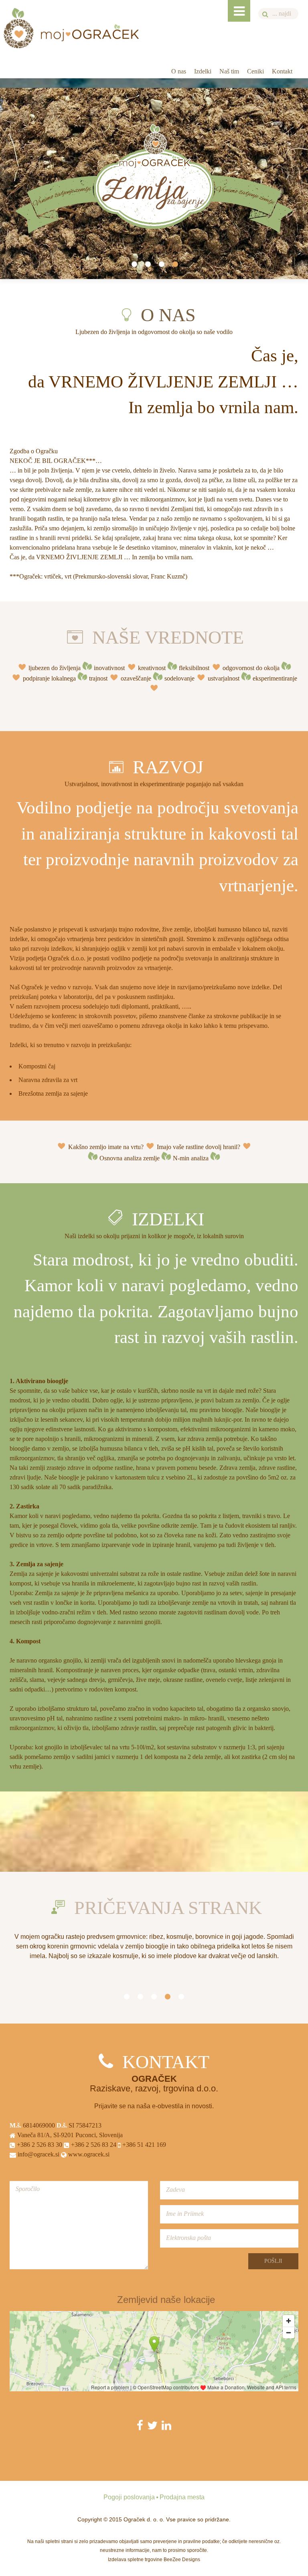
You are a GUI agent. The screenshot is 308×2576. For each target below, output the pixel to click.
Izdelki (203, 71)
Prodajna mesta (182, 2497)
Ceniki (255, 71)
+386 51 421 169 (143, 2145)
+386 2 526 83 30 (39, 2145)
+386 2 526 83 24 (93, 2145)
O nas (179, 71)
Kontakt (282, 71)
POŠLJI (273, 2261)
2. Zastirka (24, 1506)
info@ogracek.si (38, 2154)
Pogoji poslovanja (129, 2497)
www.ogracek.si (88, 2154)
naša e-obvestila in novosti (174, 2106)
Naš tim (229, 71)
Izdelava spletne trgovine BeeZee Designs (154, 2560)
